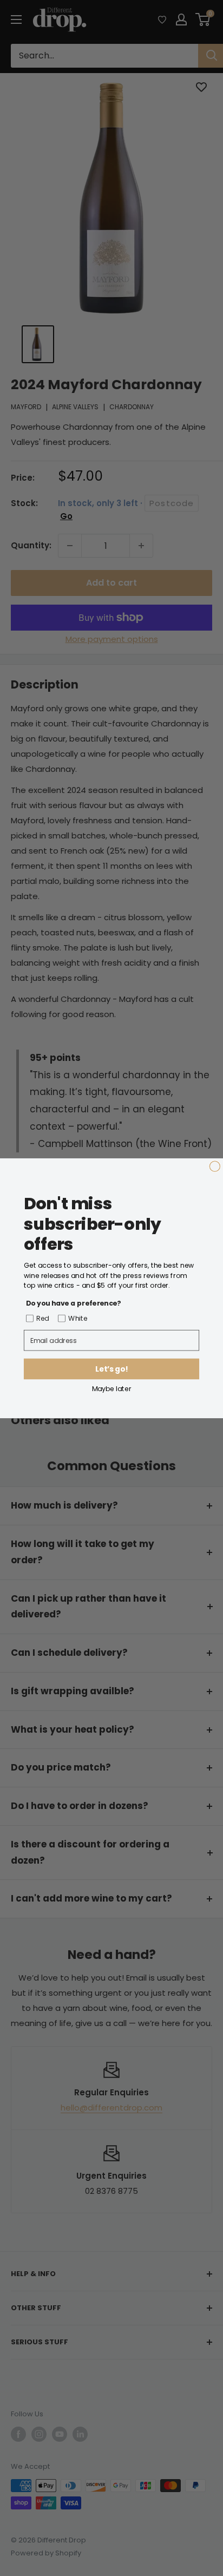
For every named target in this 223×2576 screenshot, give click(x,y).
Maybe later (112, 1388)
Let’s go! (111, 1369)
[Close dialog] (215, 1166)
